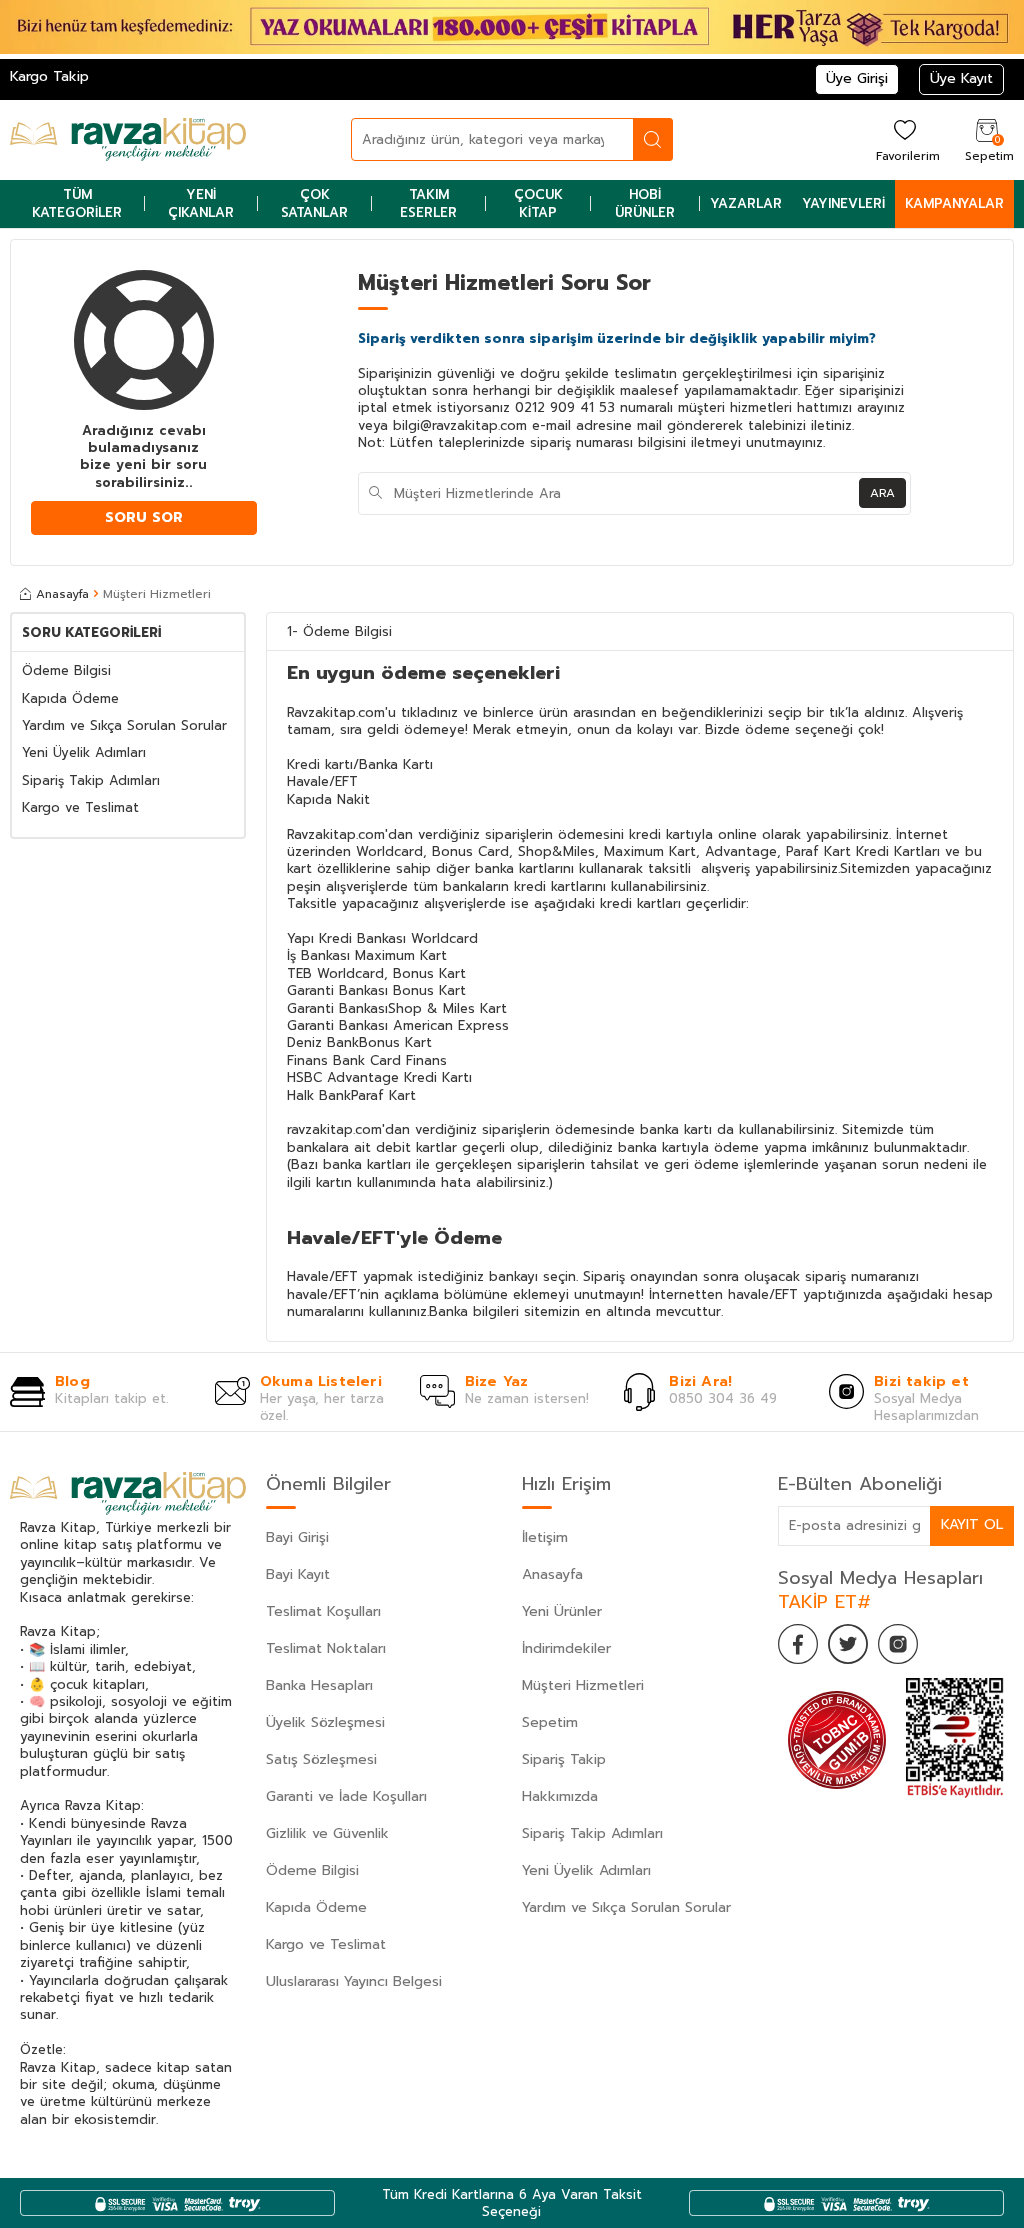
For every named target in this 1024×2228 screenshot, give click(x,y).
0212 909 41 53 (565, 407)
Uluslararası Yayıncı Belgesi (354, 1981)
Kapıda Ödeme (70, 698)
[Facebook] (798, 1644)
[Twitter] (848, 1644)
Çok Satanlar (314, 203)
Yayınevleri (843, 203)
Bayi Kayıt (298, 1574)
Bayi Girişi (297, 1537)
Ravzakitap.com (336, 834)
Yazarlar (746, 203)
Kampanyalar (954, 203)
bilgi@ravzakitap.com (460, 425)
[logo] (128, 140)
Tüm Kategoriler (77, 203)
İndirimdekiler (566, 1648)
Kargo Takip (49, 76)
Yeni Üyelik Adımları (84, 752)
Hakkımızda (560, 1796)
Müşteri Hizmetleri (583, 1685)
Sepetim (550, 1722)
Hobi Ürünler (645, 203)
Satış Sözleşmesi (321, 1759)
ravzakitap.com (334, 1129)
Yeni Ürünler (562, 1611)
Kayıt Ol (972, 1524)
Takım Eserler (428, 203)
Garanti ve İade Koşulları (346, 1796)
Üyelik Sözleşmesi (325, 1722)
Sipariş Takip (564, 1759)
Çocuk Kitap (538, 203)
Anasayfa (62, 594)
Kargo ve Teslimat (80, 807)
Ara (882, 493)
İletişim (545, 1537)
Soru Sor (144, 517)
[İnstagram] (898, 1644)
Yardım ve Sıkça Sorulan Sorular (124, 725)
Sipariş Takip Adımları (91, 780)
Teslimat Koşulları (323, 1611)
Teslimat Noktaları (326, 1648)
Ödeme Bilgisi (66, 670)
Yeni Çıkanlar (201, 203)
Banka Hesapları (319, 1685)
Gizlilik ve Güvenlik (327, 1833)
